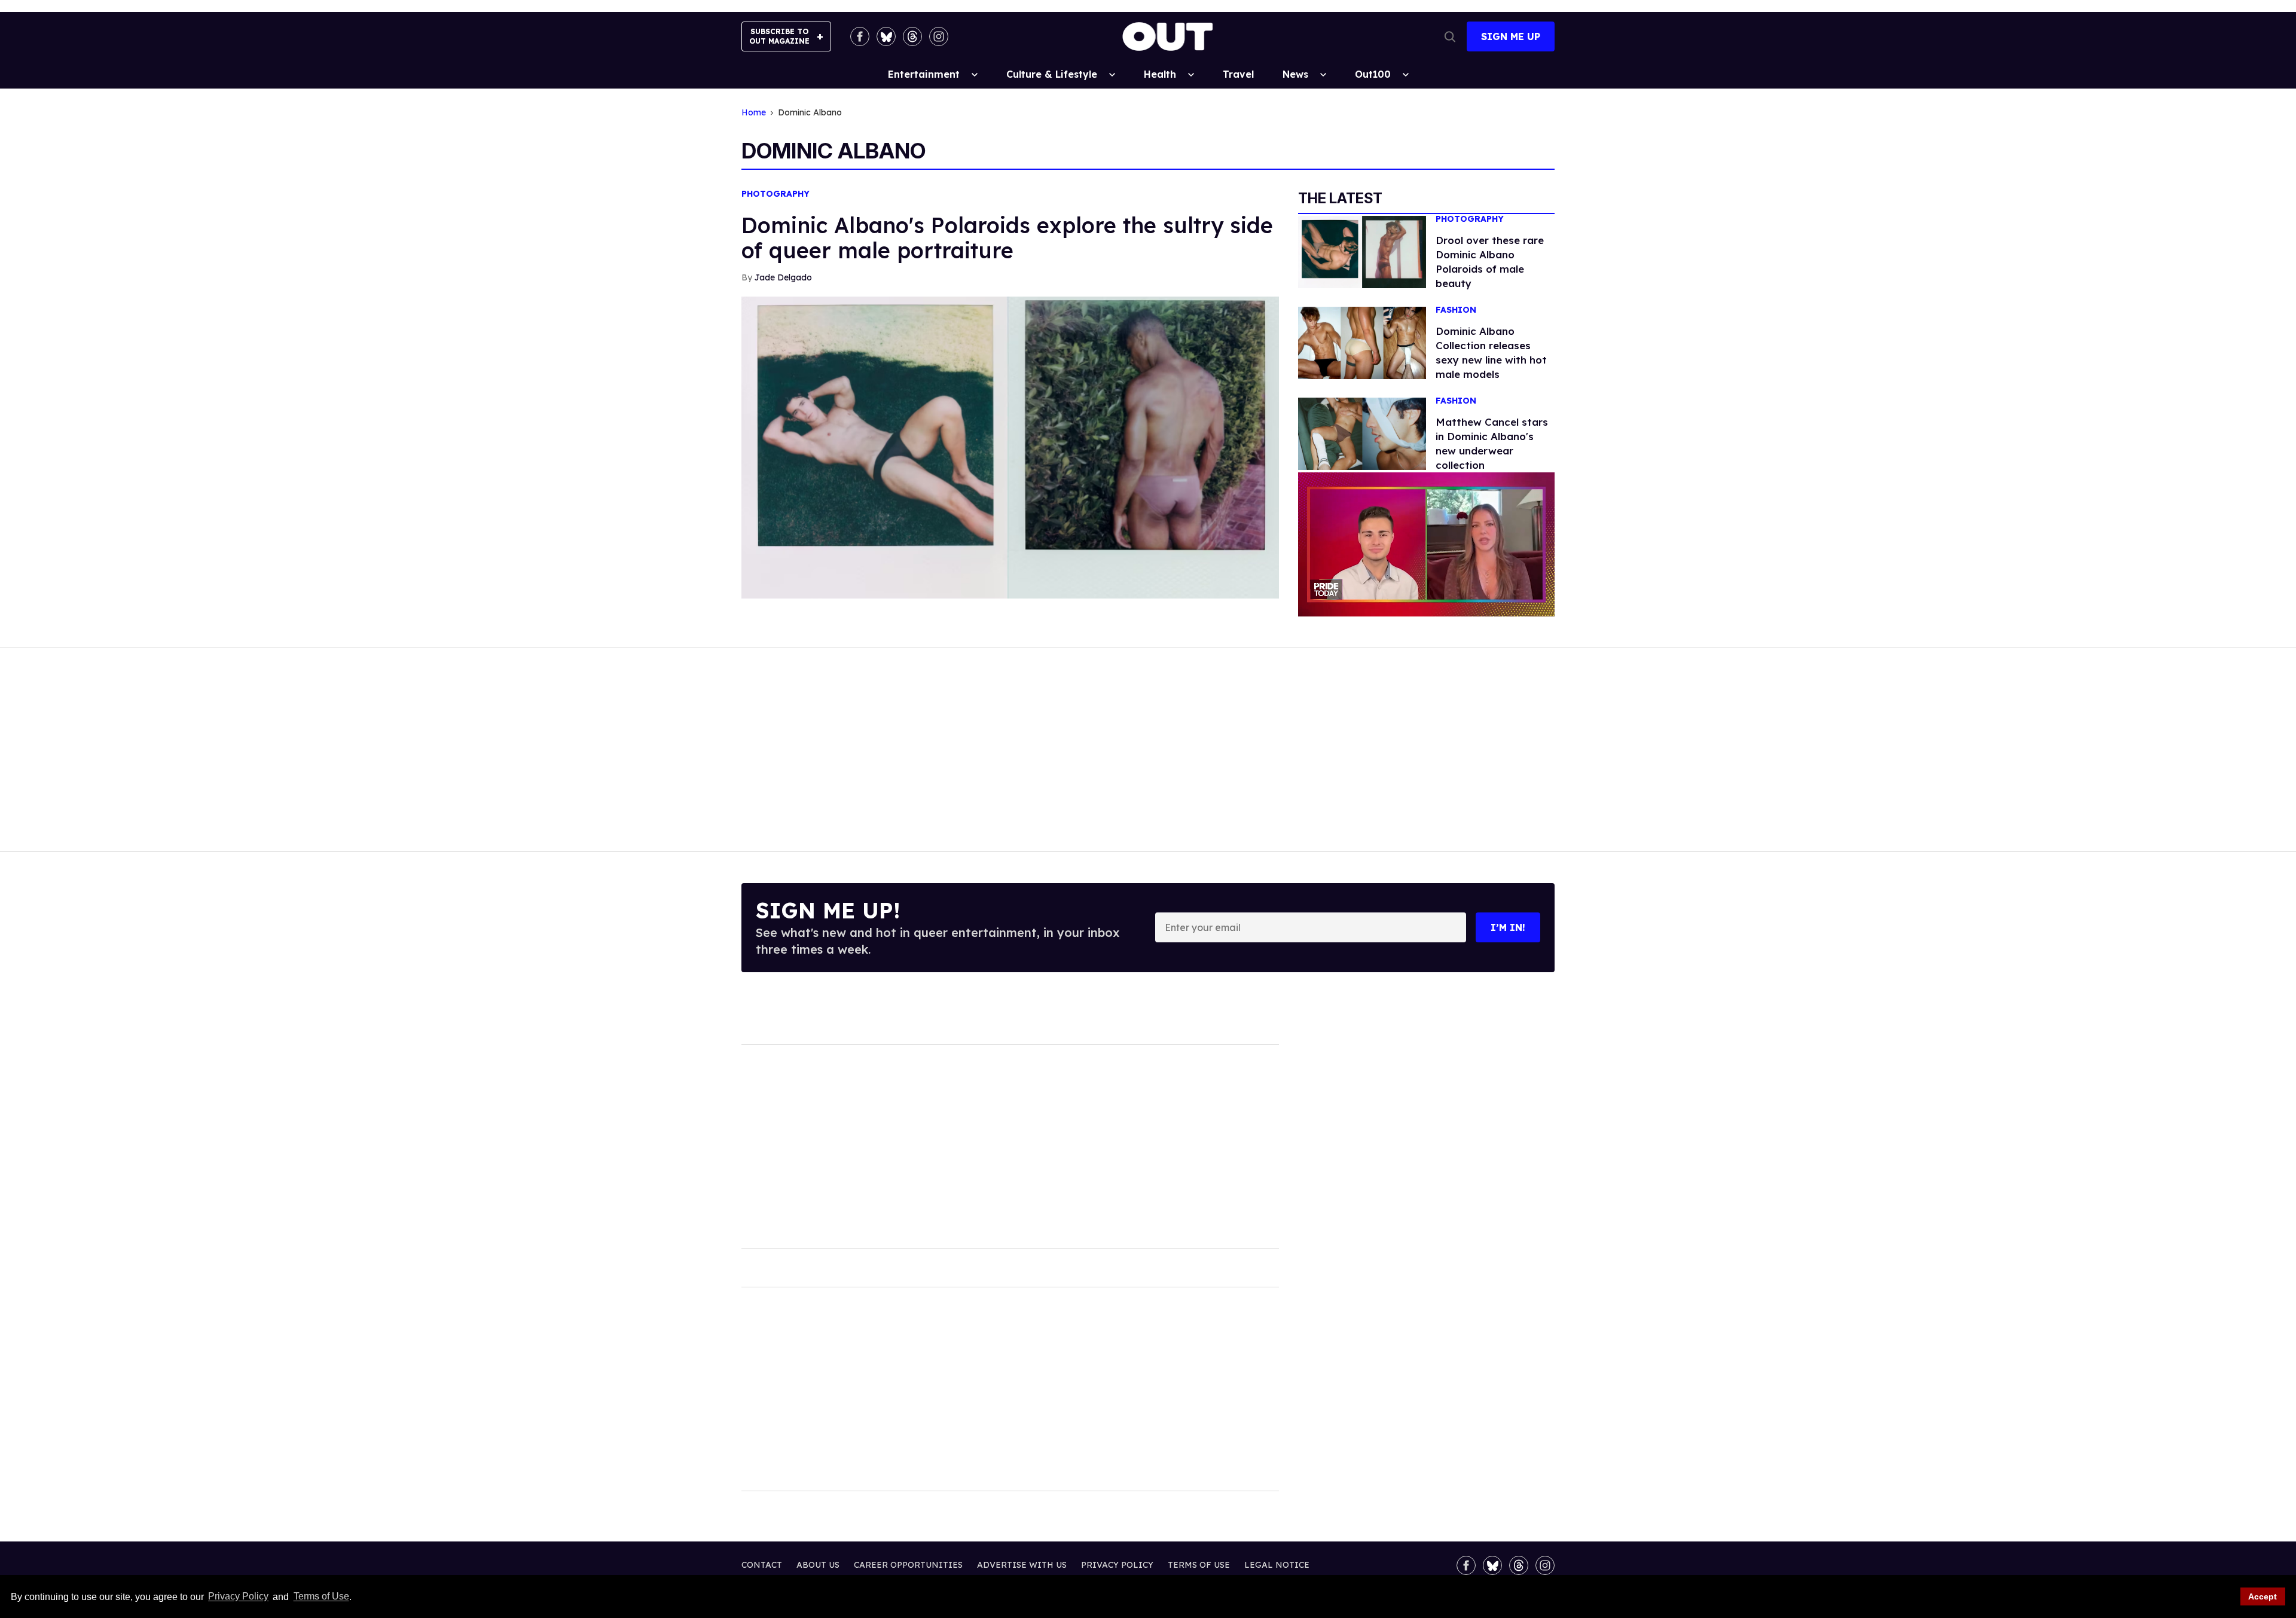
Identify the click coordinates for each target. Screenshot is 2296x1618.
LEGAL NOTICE (1277, 1565)
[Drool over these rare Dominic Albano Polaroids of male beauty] (1362, 251)
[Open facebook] (860, 36)
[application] (1426, 544)
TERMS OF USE (1199, 1565)
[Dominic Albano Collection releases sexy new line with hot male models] (1362, 342)
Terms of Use (321, 1597)
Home (754, 113)
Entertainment (924, 74)
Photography (775, 194)
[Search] (1450, 36)
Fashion (1456, 310)
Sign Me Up (1511, 36)
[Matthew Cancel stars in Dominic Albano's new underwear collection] (1362, 433)
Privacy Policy (238, 1597)
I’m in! (1508, 927)
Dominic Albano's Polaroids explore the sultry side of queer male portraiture (1007, 238)
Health (1160, 74)
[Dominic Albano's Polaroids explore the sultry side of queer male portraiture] (1010, 447)
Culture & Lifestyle (1052, 74)
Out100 (1373, 74)
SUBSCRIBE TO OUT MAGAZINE (779, 36)
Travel (1238, 74)
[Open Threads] (912, 36)
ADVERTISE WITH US (1022, 1565)
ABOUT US (818, 1565)
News (1295, 74)
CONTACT (762, 1565)
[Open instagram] (939, 36)
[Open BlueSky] (886, 36)
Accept (2263, 1596)
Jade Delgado (783, 277)
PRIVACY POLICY (1117, 1565)
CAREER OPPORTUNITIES (908, 1565)
